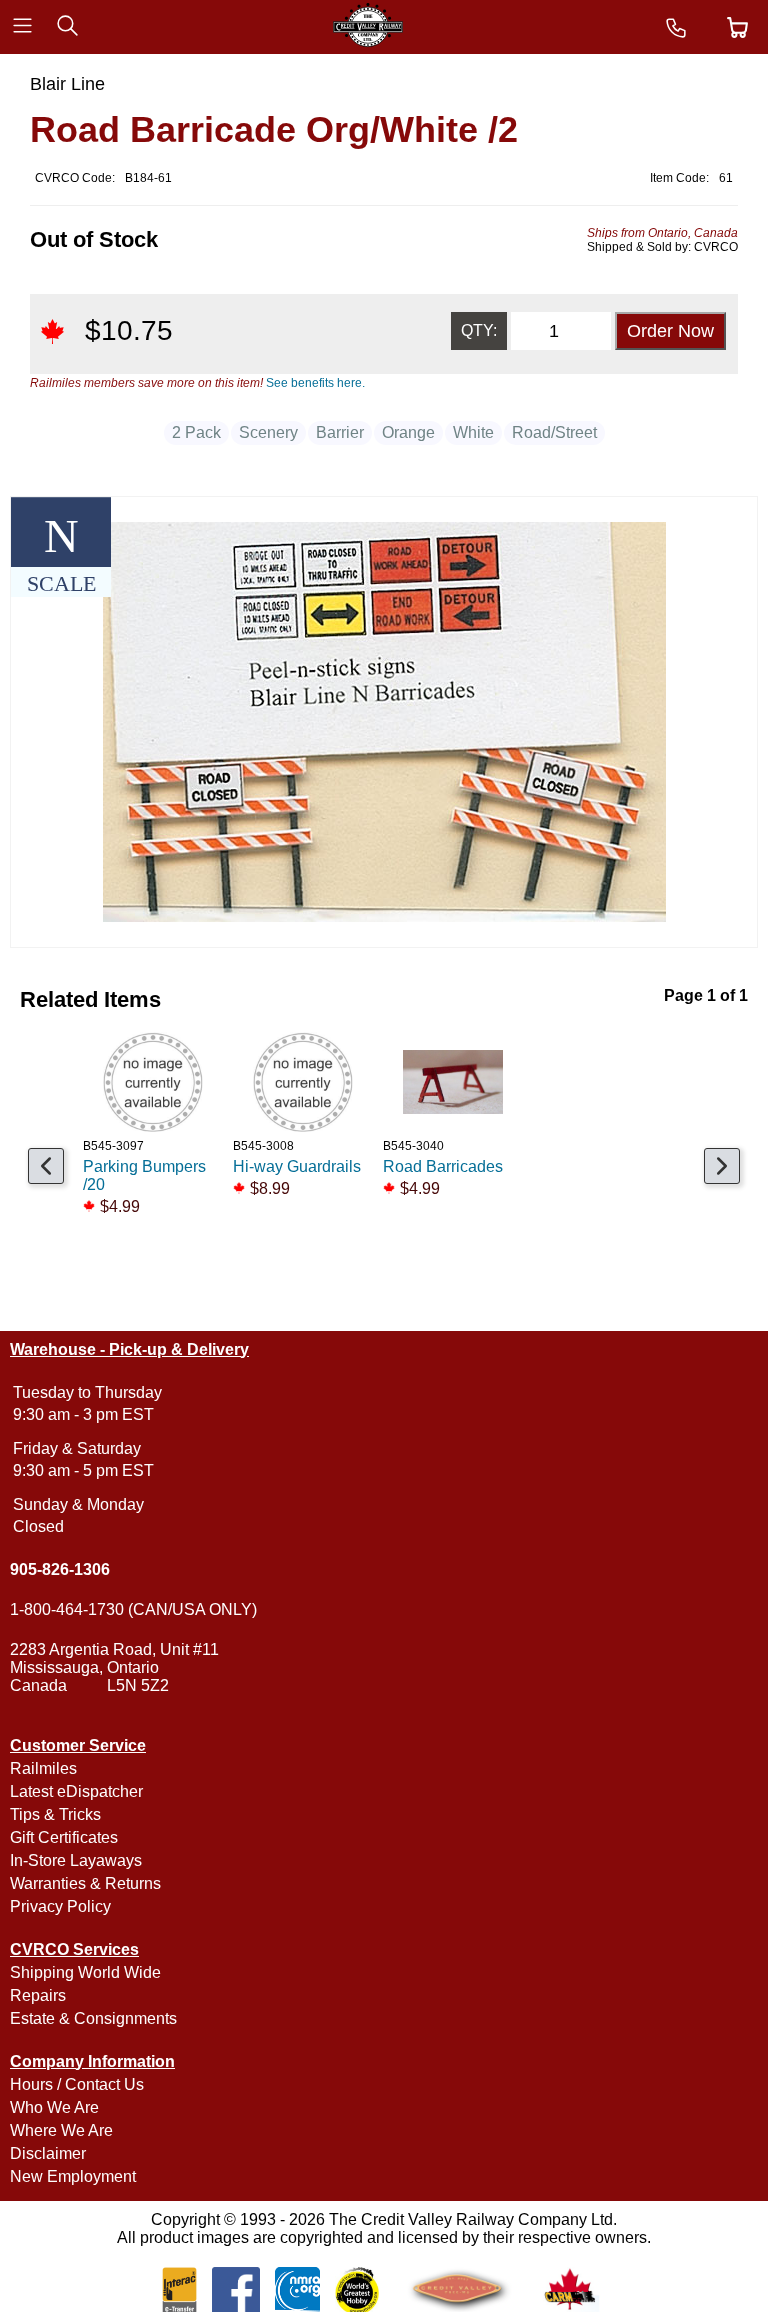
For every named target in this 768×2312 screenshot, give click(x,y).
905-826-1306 (60, 1569)
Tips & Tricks (55, 1814)
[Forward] (722, 1166)
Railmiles (43, 1768)
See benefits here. (315, 383)
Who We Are (54, 2107)
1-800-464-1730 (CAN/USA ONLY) (133, 1609)
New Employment (73, 2176)
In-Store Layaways (76, 1860)
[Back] (46, 1166)
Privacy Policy (60, 1906)
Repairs (38, 1995)
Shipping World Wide (85, 1972)
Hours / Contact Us (77, 2084)
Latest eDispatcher (76, 1791)
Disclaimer (48, 2153)
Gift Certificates (64, 1837)
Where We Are (61, 2130)
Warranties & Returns (85, 1883)
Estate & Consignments (93, 2018)
